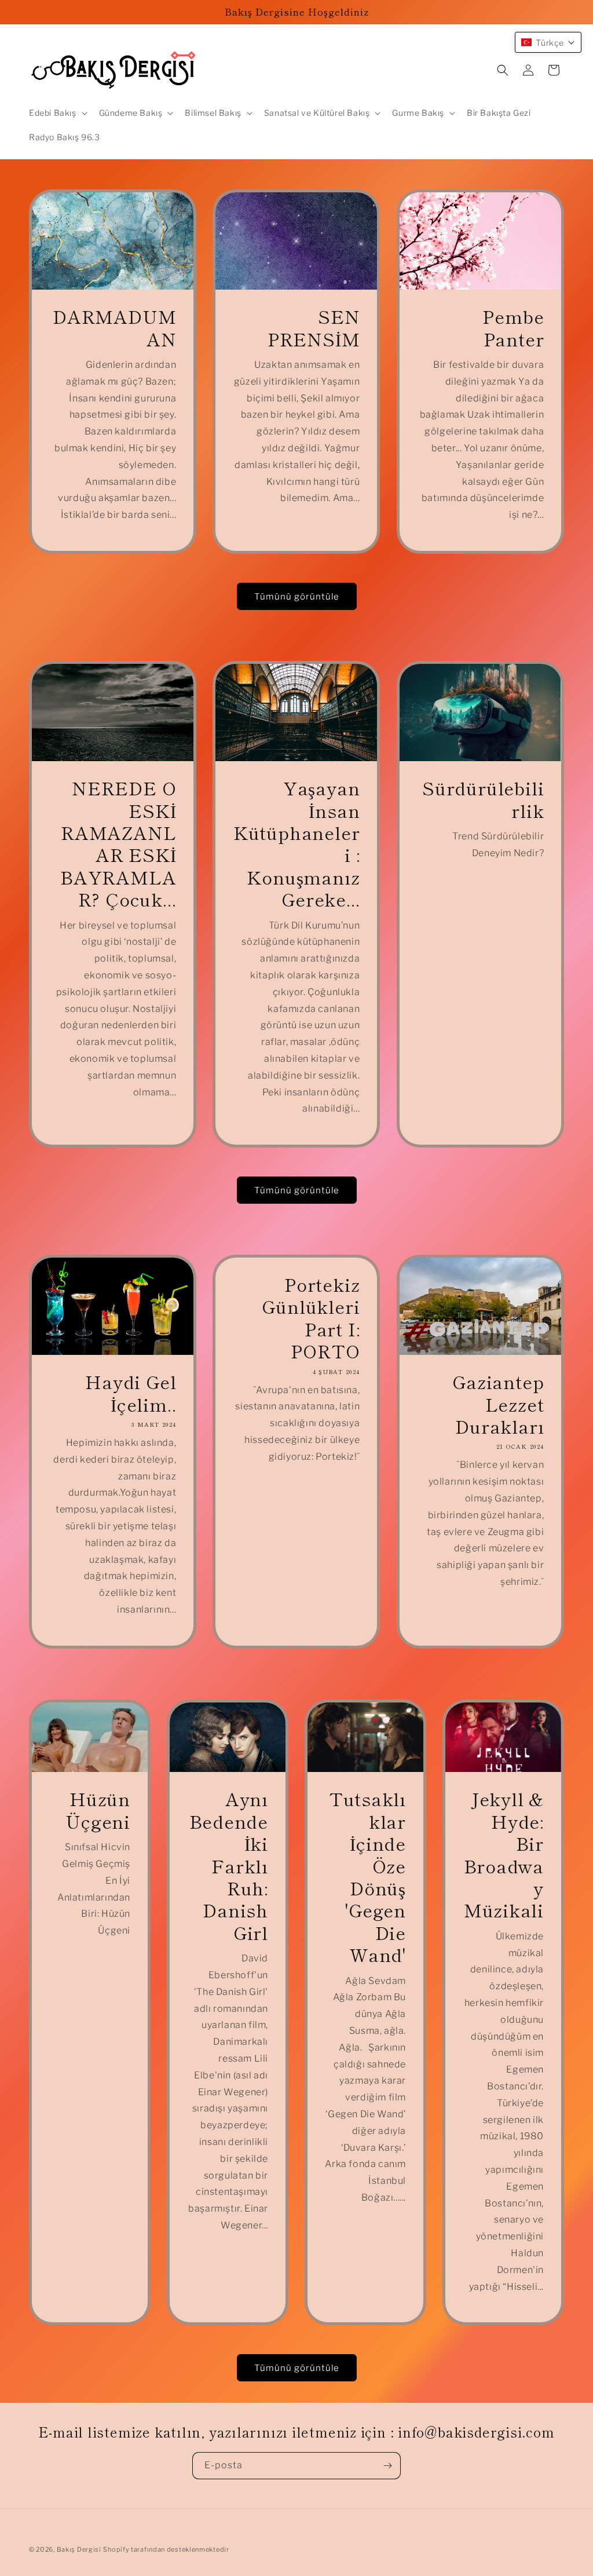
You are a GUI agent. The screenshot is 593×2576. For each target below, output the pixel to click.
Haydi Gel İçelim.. (131, 1393)
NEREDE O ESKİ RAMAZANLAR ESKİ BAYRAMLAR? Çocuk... (118, 843)
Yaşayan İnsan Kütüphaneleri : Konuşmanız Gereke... (296, 843)
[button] (57, 113)
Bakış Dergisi (79, 2549)
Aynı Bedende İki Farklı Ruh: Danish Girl (229, 1866)
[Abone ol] (387, 2466)
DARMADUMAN (114, 328)
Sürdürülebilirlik (483, 799)
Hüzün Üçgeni (98, 1810)
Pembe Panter (513, 328)
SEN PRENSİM (314, 328)
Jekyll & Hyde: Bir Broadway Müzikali (504, 1855)
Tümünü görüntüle (297, 597)
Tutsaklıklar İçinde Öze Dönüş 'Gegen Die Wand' (367, 1877)
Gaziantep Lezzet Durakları (498, 1404)
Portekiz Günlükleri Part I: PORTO (311, 1318)
